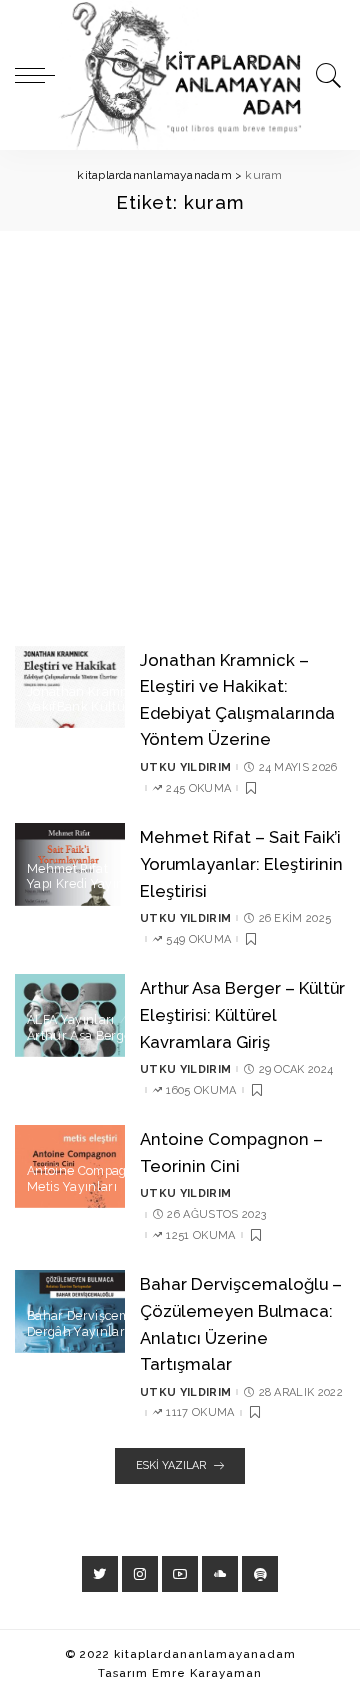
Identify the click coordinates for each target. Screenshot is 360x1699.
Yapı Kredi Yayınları (85, 884)
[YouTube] (180, 1574)
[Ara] (325, 75)
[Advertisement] (180, 421)
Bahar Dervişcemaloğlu (98, 1316)
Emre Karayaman (207, 1673)
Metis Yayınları (72, 1187)
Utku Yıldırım (185, 767)
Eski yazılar (171, 1465)
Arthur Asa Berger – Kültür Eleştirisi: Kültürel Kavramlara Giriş (242, 1014)
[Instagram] (140, 1574)
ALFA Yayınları (71, 1020)
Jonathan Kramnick (86, 692)
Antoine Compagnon (88, 1171)
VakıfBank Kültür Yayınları (107, 707)
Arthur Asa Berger (81, 1036)
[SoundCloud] (220, 1574)
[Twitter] (100, 1574)
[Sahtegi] (260, 1574)
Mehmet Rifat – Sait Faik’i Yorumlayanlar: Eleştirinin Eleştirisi (241, 863)
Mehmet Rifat (67, 869)
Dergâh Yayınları (77, 1332)
